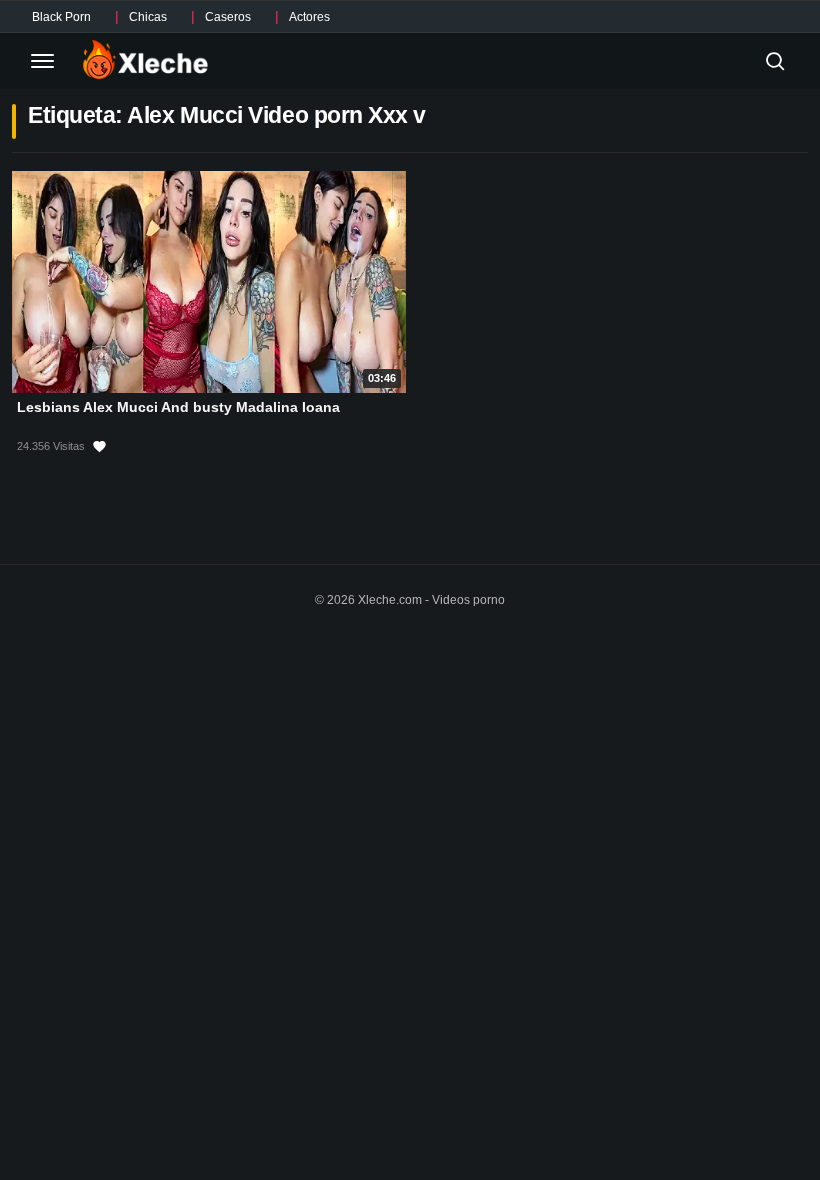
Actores (309, 17)
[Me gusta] (99, 447)
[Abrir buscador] (775, 61)
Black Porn (61, 17)
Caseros (228, 17)
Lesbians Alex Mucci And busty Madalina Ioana (178, 407)
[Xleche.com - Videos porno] (145, 61)
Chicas (148, 17)
